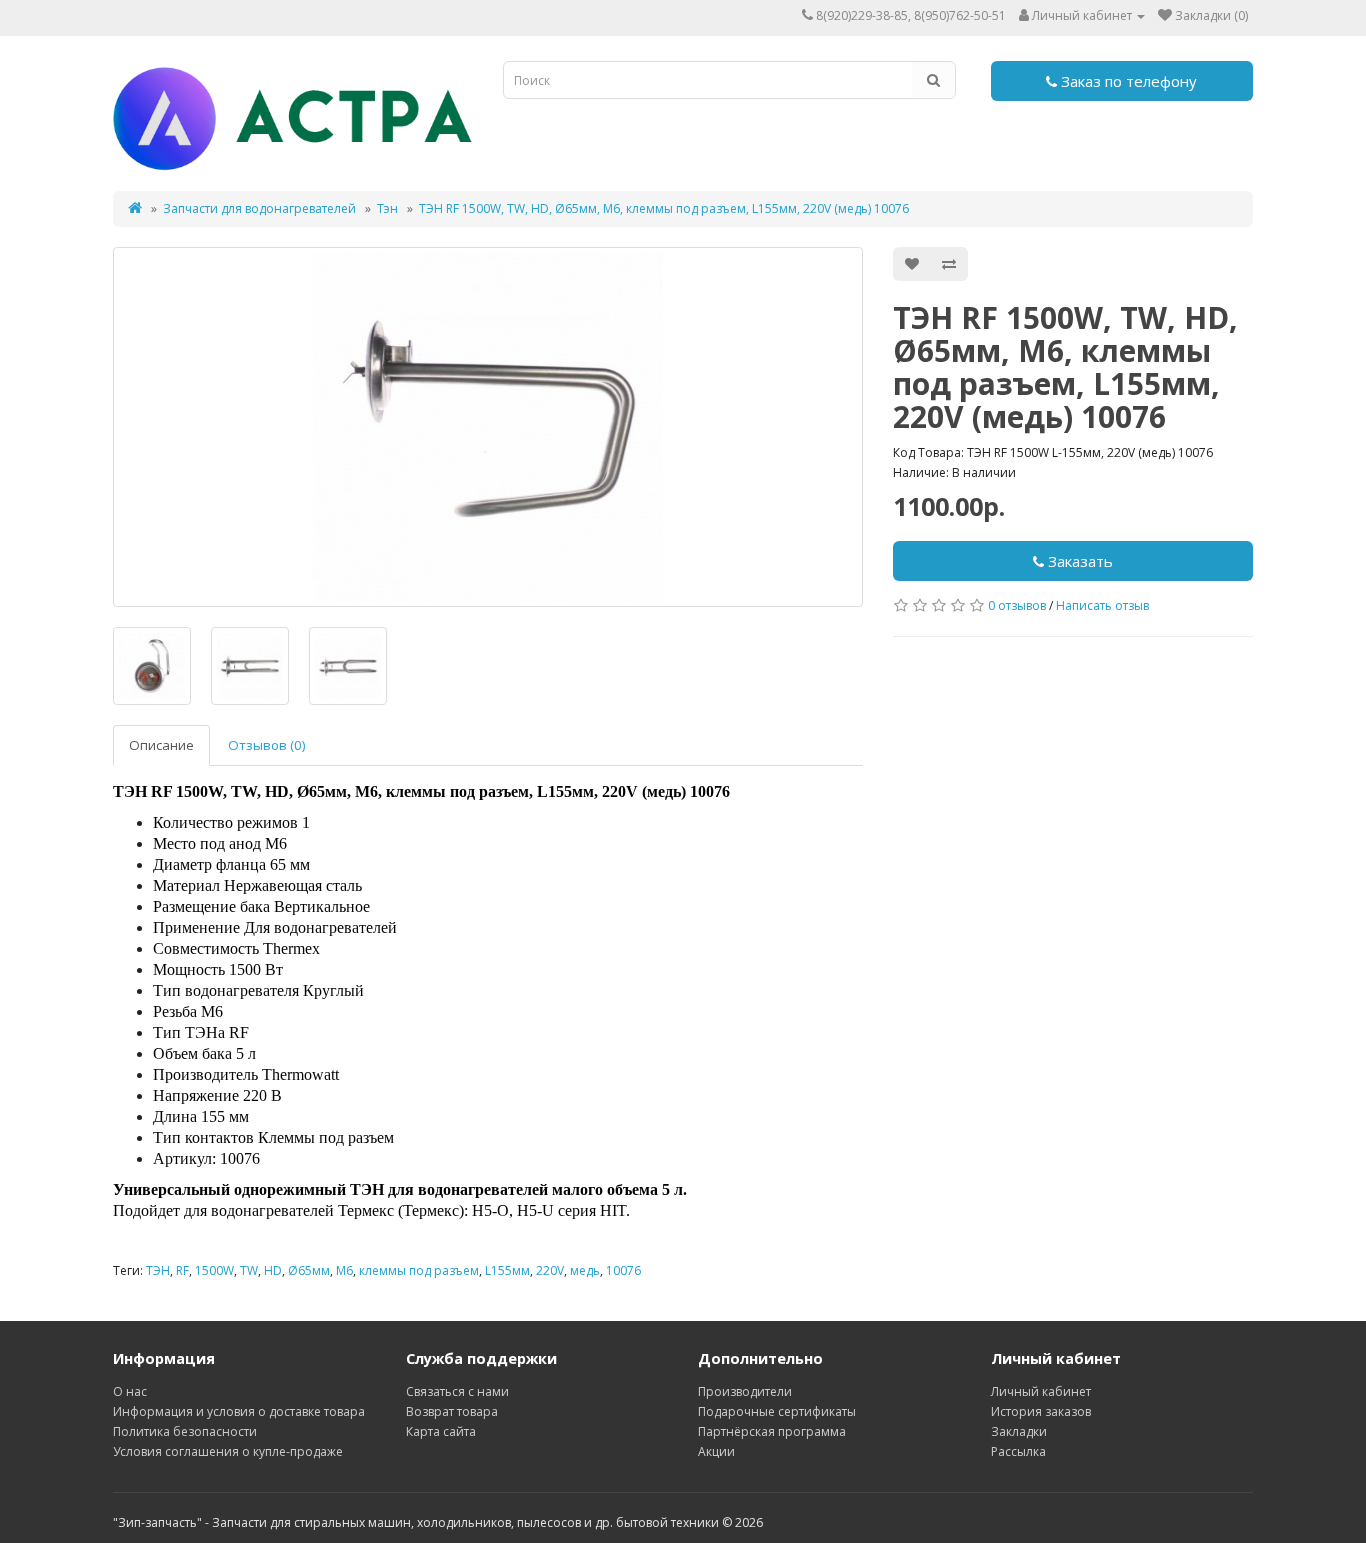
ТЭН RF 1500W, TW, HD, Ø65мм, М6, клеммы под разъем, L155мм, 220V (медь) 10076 (664, 208)
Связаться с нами (457, 1391)
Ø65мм (309, 1270)
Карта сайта (441, 1431)
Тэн (387, 208)
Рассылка (1018, 1451)
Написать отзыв (1102, 605)
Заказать (1078, 561)
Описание (161, 745)
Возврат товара (452, 1411)
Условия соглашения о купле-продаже (228, 1451)
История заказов (1041, 1411)
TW (249, 1270)
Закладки (1019, 1431)
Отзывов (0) (267, 745)
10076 (623, 1270)
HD (273, 1270)
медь (585, 1270)
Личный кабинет (1041, 1391)
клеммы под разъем (419, 1270)
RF (182, 1270)
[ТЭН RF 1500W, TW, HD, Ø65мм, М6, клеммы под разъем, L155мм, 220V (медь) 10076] (488, 427)
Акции (716, 1451)
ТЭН (158, 1270)
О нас (130, 1391)
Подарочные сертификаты (777, 1411)
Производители (745, 1391)
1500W (214, 1270)
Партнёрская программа (772, 1431)
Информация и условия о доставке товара (239, 1411)
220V (550, 1270)
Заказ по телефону (1127, 81)
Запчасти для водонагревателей (259, 208)
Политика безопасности (185, 1431)
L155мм (507, 1270)
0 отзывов (1017, 605)
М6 (344, 1270)
